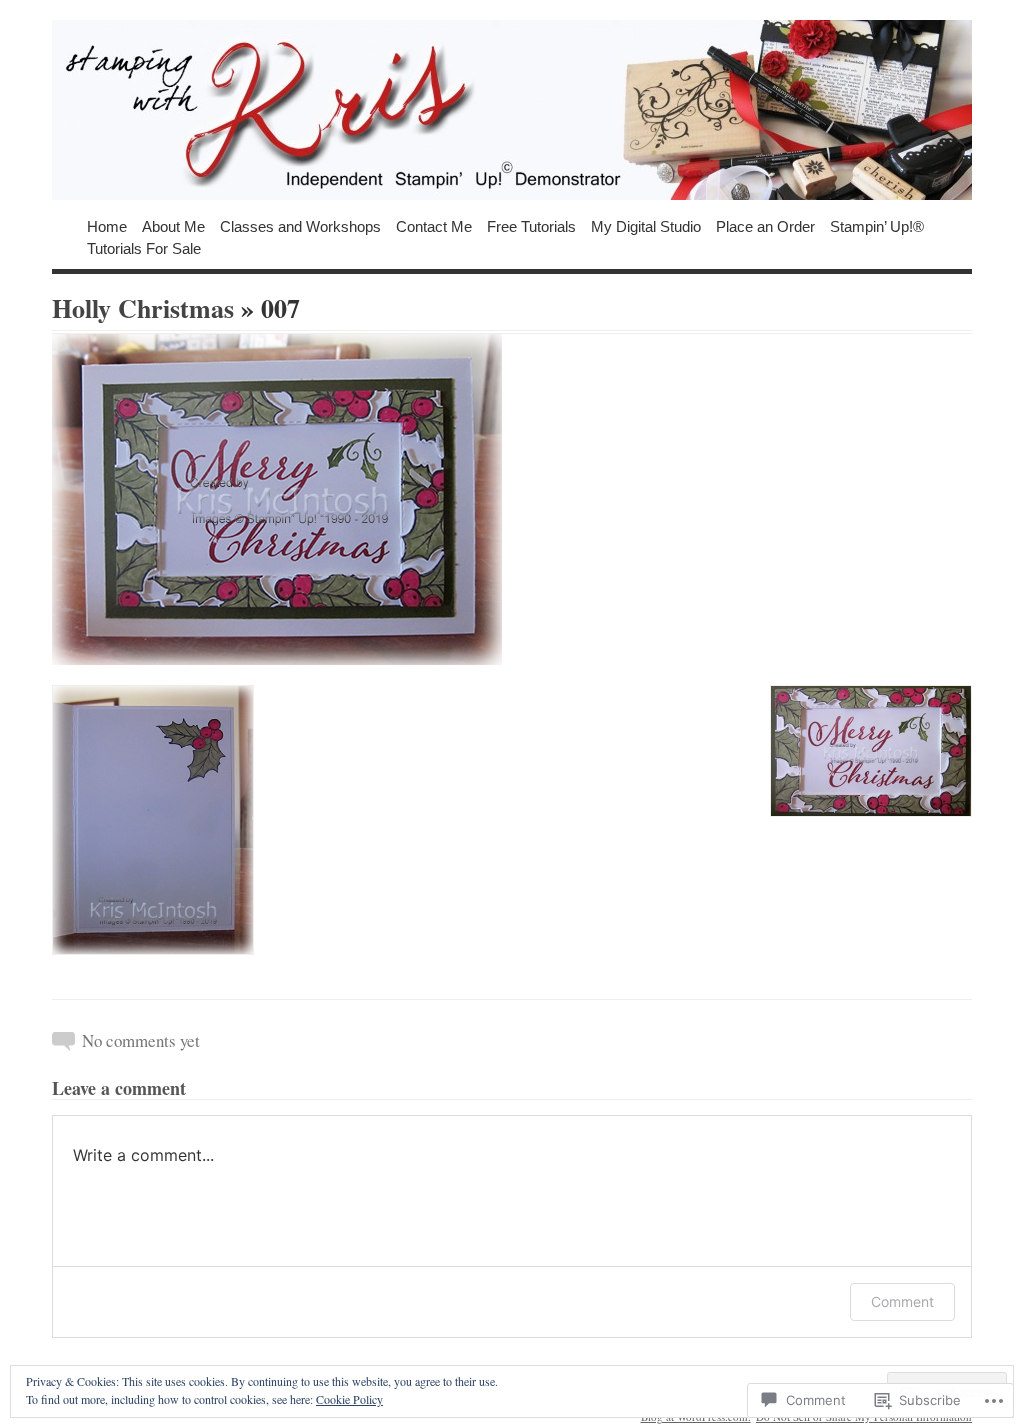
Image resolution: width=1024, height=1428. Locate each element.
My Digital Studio (646, 225)
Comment (902, 1301)
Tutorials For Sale (144, 247)
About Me (173, 225)
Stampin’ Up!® (877, 225)
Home (107, 225)
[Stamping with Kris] (512, 110)
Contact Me (434, 225)
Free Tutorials (531, 225)
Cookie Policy (349, 1399)
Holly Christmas (143, 308)
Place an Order (765, 225)
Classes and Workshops (300, 225)
